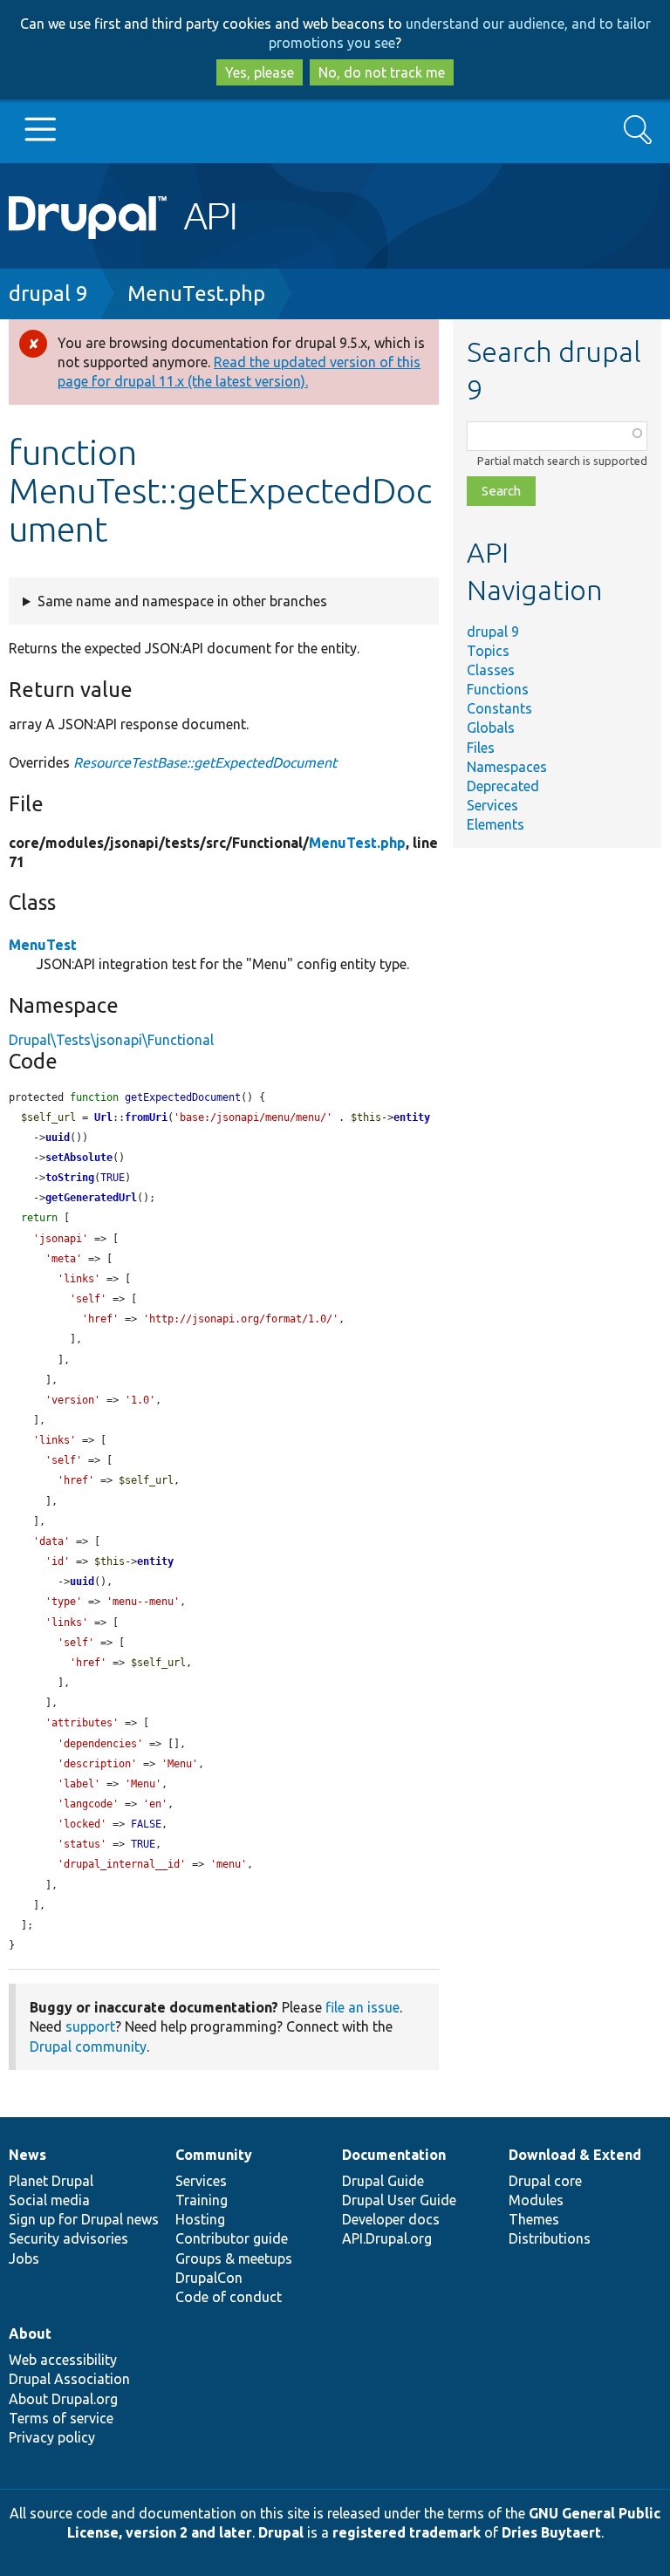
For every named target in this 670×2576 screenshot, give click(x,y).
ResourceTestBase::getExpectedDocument (205, 762)
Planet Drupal (51, 2181)
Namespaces (507, 767)
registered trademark (407, 2532)
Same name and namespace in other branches (182, 601)
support (90, 2026)
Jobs (24, 2258)
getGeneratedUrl (91, 1198)
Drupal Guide (383, 2181)
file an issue (362, 2007)
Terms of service (61, 2418)
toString (70, 1178)
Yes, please (260, 72)
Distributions (550, 2238)
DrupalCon (209, 2278)
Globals (491, 728)
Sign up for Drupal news (84, 2219)
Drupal (281, 2532)
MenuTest (43, 945)
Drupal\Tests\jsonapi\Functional (111, 1040)
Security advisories (68, 2238)
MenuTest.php (196, 294)
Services (492, 805)
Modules (536, 2200)
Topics (488, 651)
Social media (49, 2200)
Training (202, 2200)
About (30, 2333)
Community (214, 2155)
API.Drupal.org (387, 2238)
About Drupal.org (63, 2399)
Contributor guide (232, 2238)
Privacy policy (52, 2437)
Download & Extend (575, 2155)
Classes (491, 670)
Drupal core (545, 2181)
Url (103, 1117)
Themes (534, 2219)
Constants (499, 708)
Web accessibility (63, 2360)
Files (481, 748)
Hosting (200, 2219)
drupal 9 (48, 294)
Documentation (394, 2155)
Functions (498, 689)
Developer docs (391, 2219)
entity (412, 1117)
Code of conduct (229, 2297)
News (27, 2155)
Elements (496, 824)
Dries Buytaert (551, 2532)
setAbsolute (79, 1158)
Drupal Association (69, 2379)
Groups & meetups (234, 2258)
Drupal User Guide (399, 2200)
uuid (58, 1138)
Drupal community (88, 2046)
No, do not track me (382, 72)
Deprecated (503, 786)
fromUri (146, 1117)
